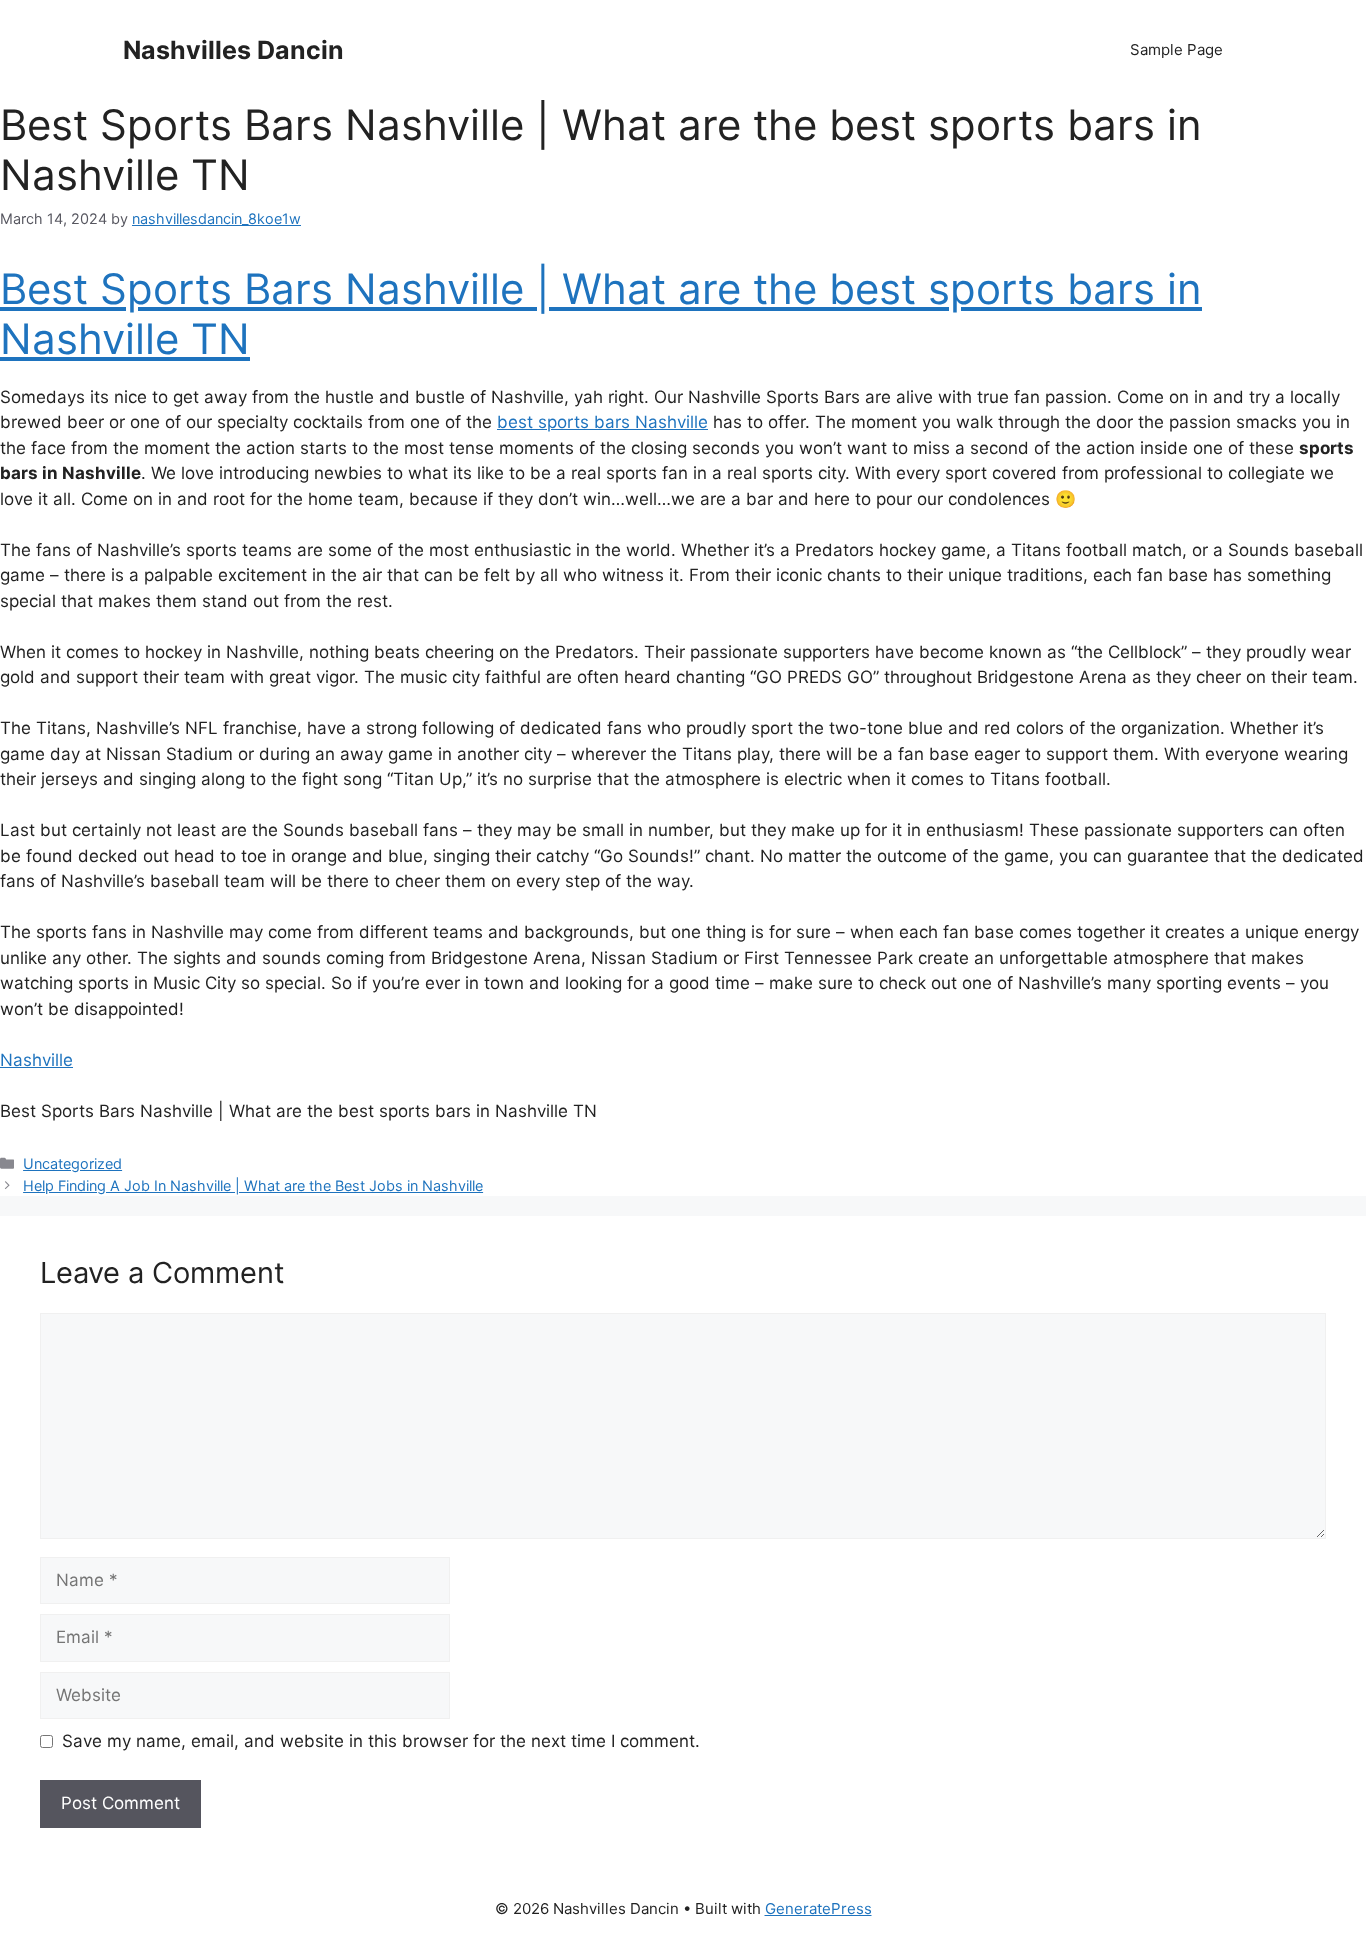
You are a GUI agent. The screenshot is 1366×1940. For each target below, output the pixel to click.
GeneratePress (818, 1908)
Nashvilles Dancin (233, 50)
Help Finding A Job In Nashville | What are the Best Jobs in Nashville (253, 1185)
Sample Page (1176, 49)
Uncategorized (72, 1163)
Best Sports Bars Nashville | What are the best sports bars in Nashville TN (601, 313)
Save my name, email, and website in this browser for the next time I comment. (381, 1741)
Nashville (36, 1060)
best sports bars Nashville (602, 422)
